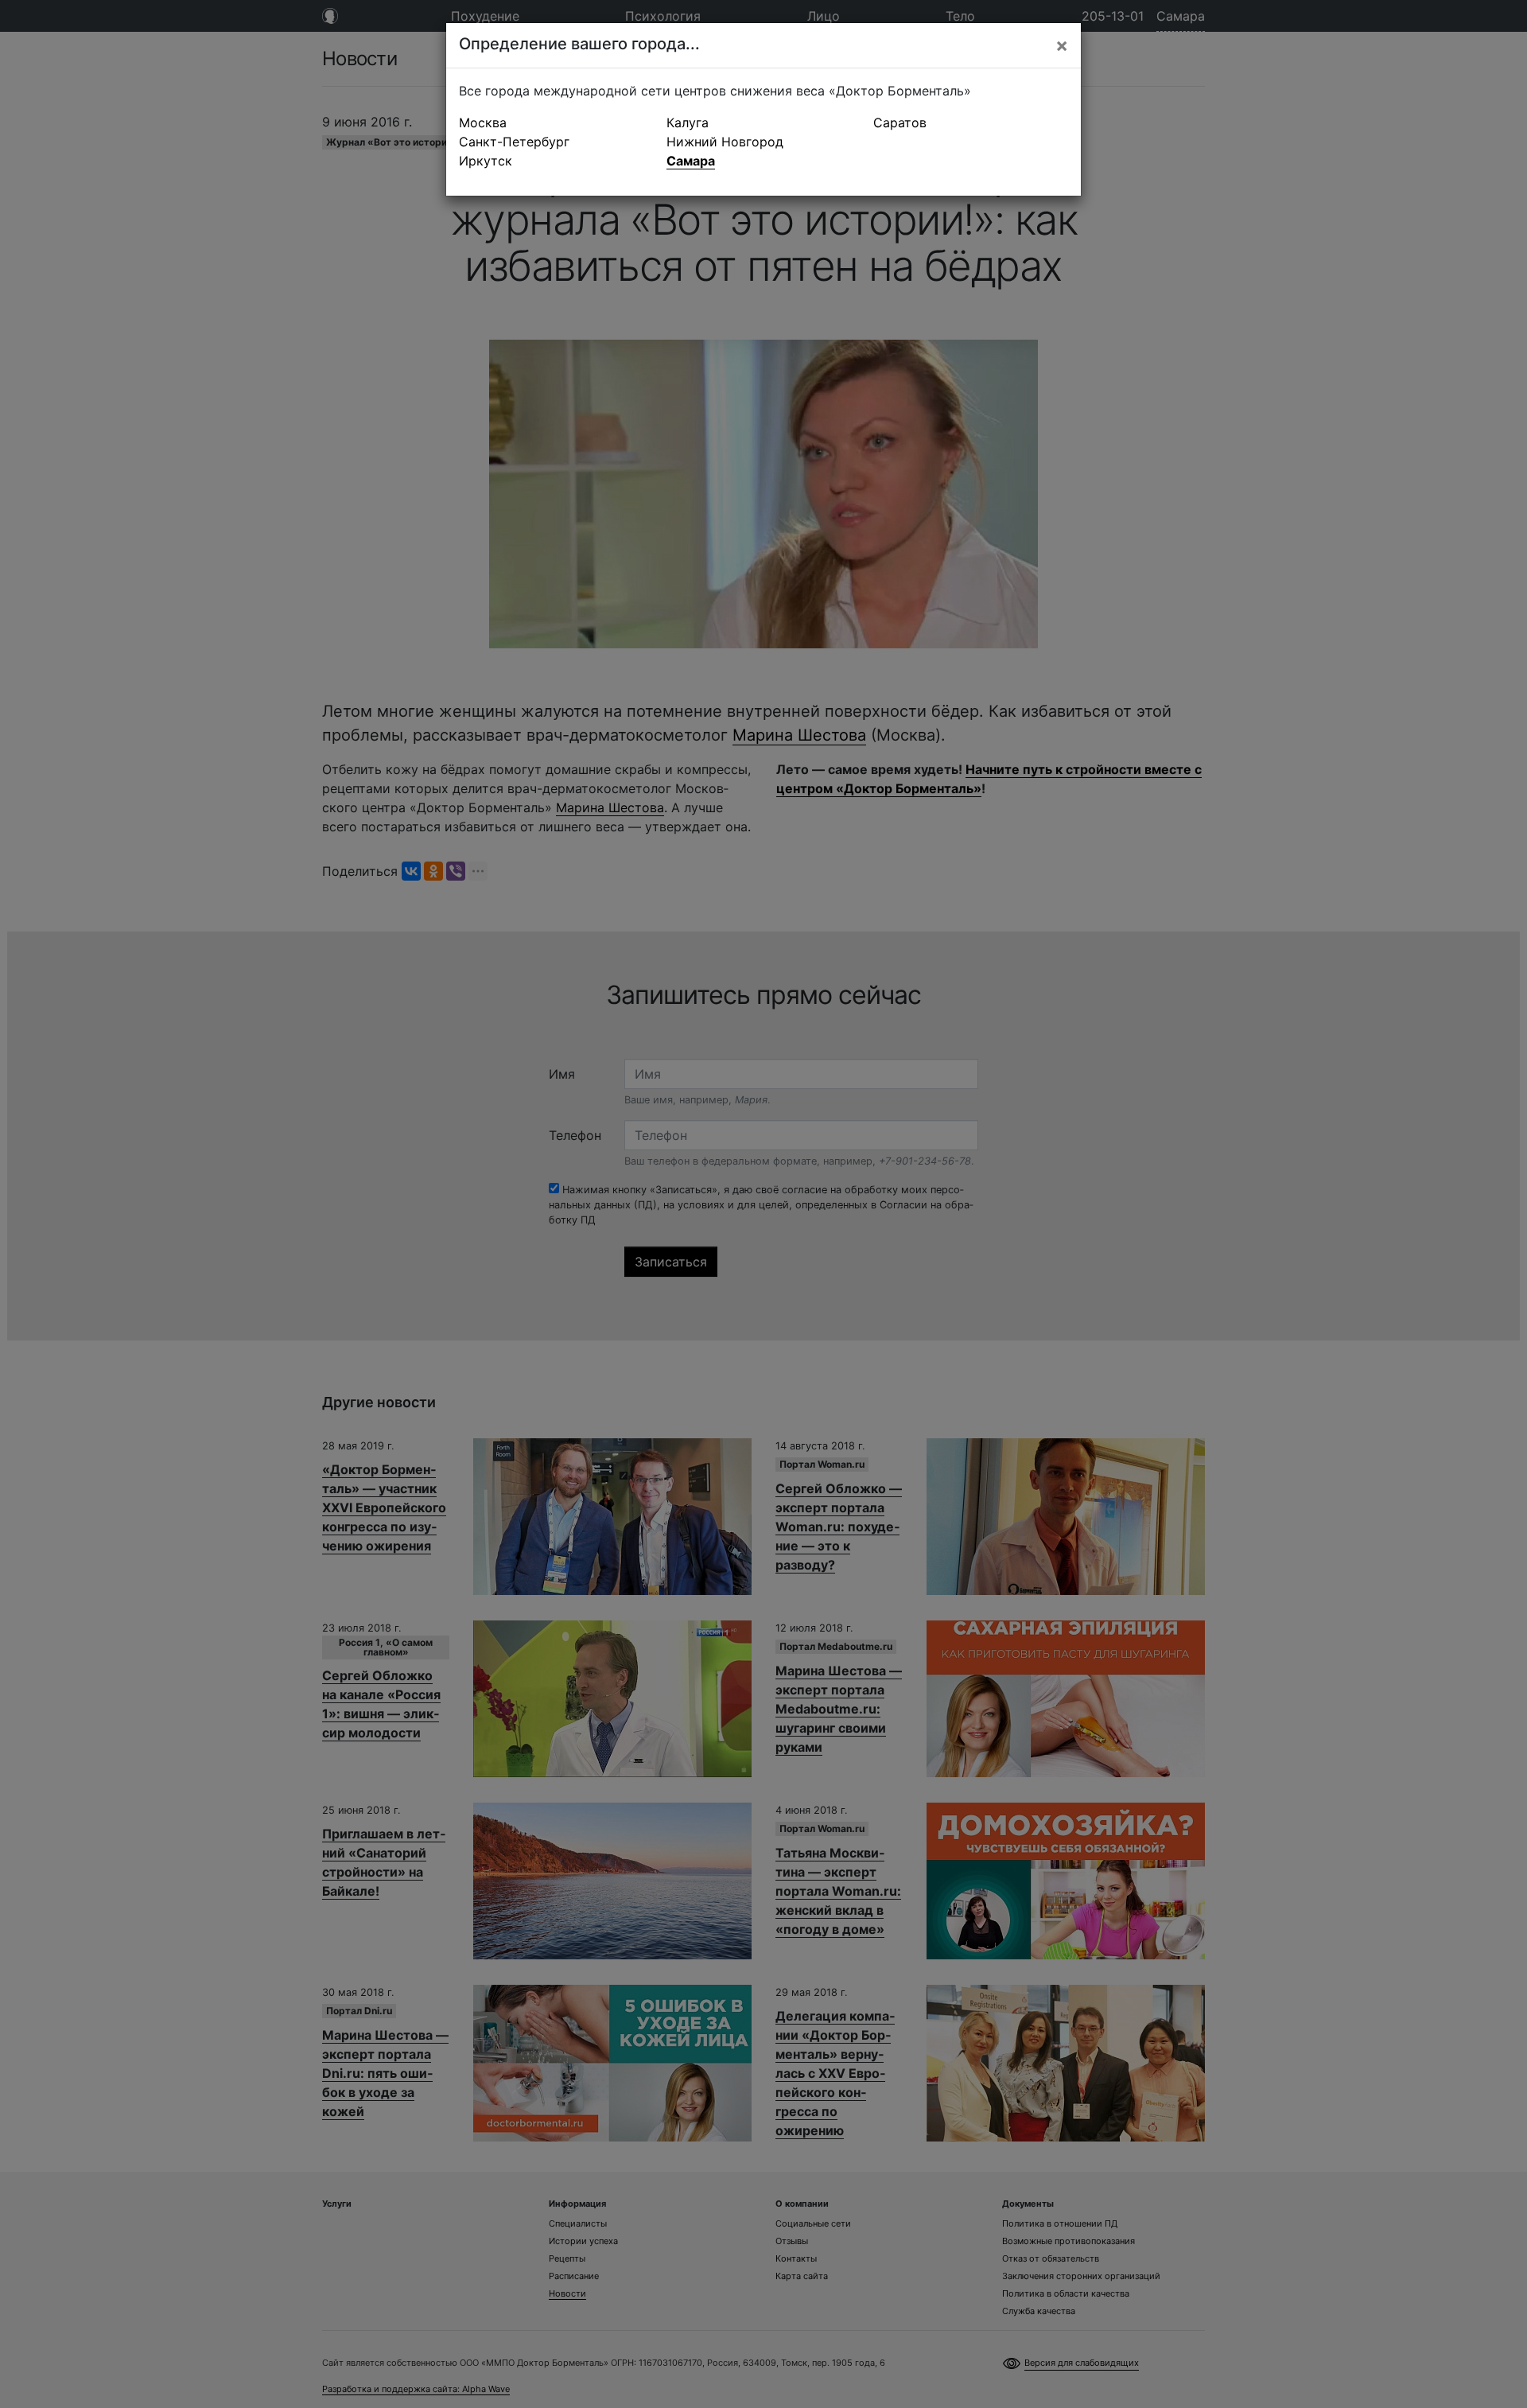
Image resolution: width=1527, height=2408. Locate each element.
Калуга (688, 123)
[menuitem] (556, 123)
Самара (691, 161)
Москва (483, 123)
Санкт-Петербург (514, 142)
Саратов (900, 123)
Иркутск (486, 161)
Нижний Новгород (725, 142)
